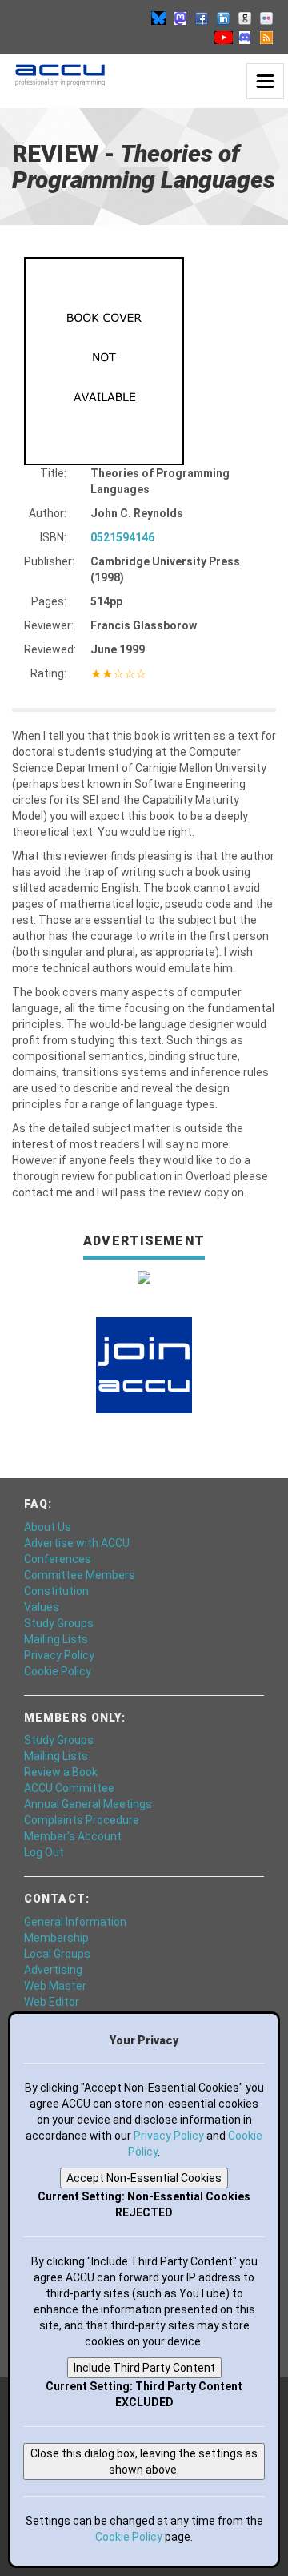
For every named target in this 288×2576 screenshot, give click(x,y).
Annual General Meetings (88, 1804)
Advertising (53, 1970)
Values (42, 1607)
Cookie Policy (58, 1671)
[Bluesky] (158, 18)
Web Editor (52, 2002)
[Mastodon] (180, 18)
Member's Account (73, 1836)
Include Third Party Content (144, 2368)
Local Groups (57, 1954)
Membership (56, 1938)
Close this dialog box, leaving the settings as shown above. (144, 2461)
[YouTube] (223, 37)
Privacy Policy (59, 1655)
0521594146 (122, 537)
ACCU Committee (69, 1788)
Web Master (55, 1986)
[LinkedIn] (223, 18)
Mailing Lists (56, 1639)
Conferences (58, 1559)
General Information (75, 1922)
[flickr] (266, 18)
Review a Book (61, 1772)
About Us (48, 1527)
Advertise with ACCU (77, 1543)
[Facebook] (202, 18)
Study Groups (59, 1623)
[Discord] (245, 37)
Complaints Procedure (82, 1820)
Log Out (44, 1852)
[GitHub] (245, 18)
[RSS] (266, 37)
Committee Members (80, 1575)
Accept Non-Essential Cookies (144, 2178)
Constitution (56, 1591)
